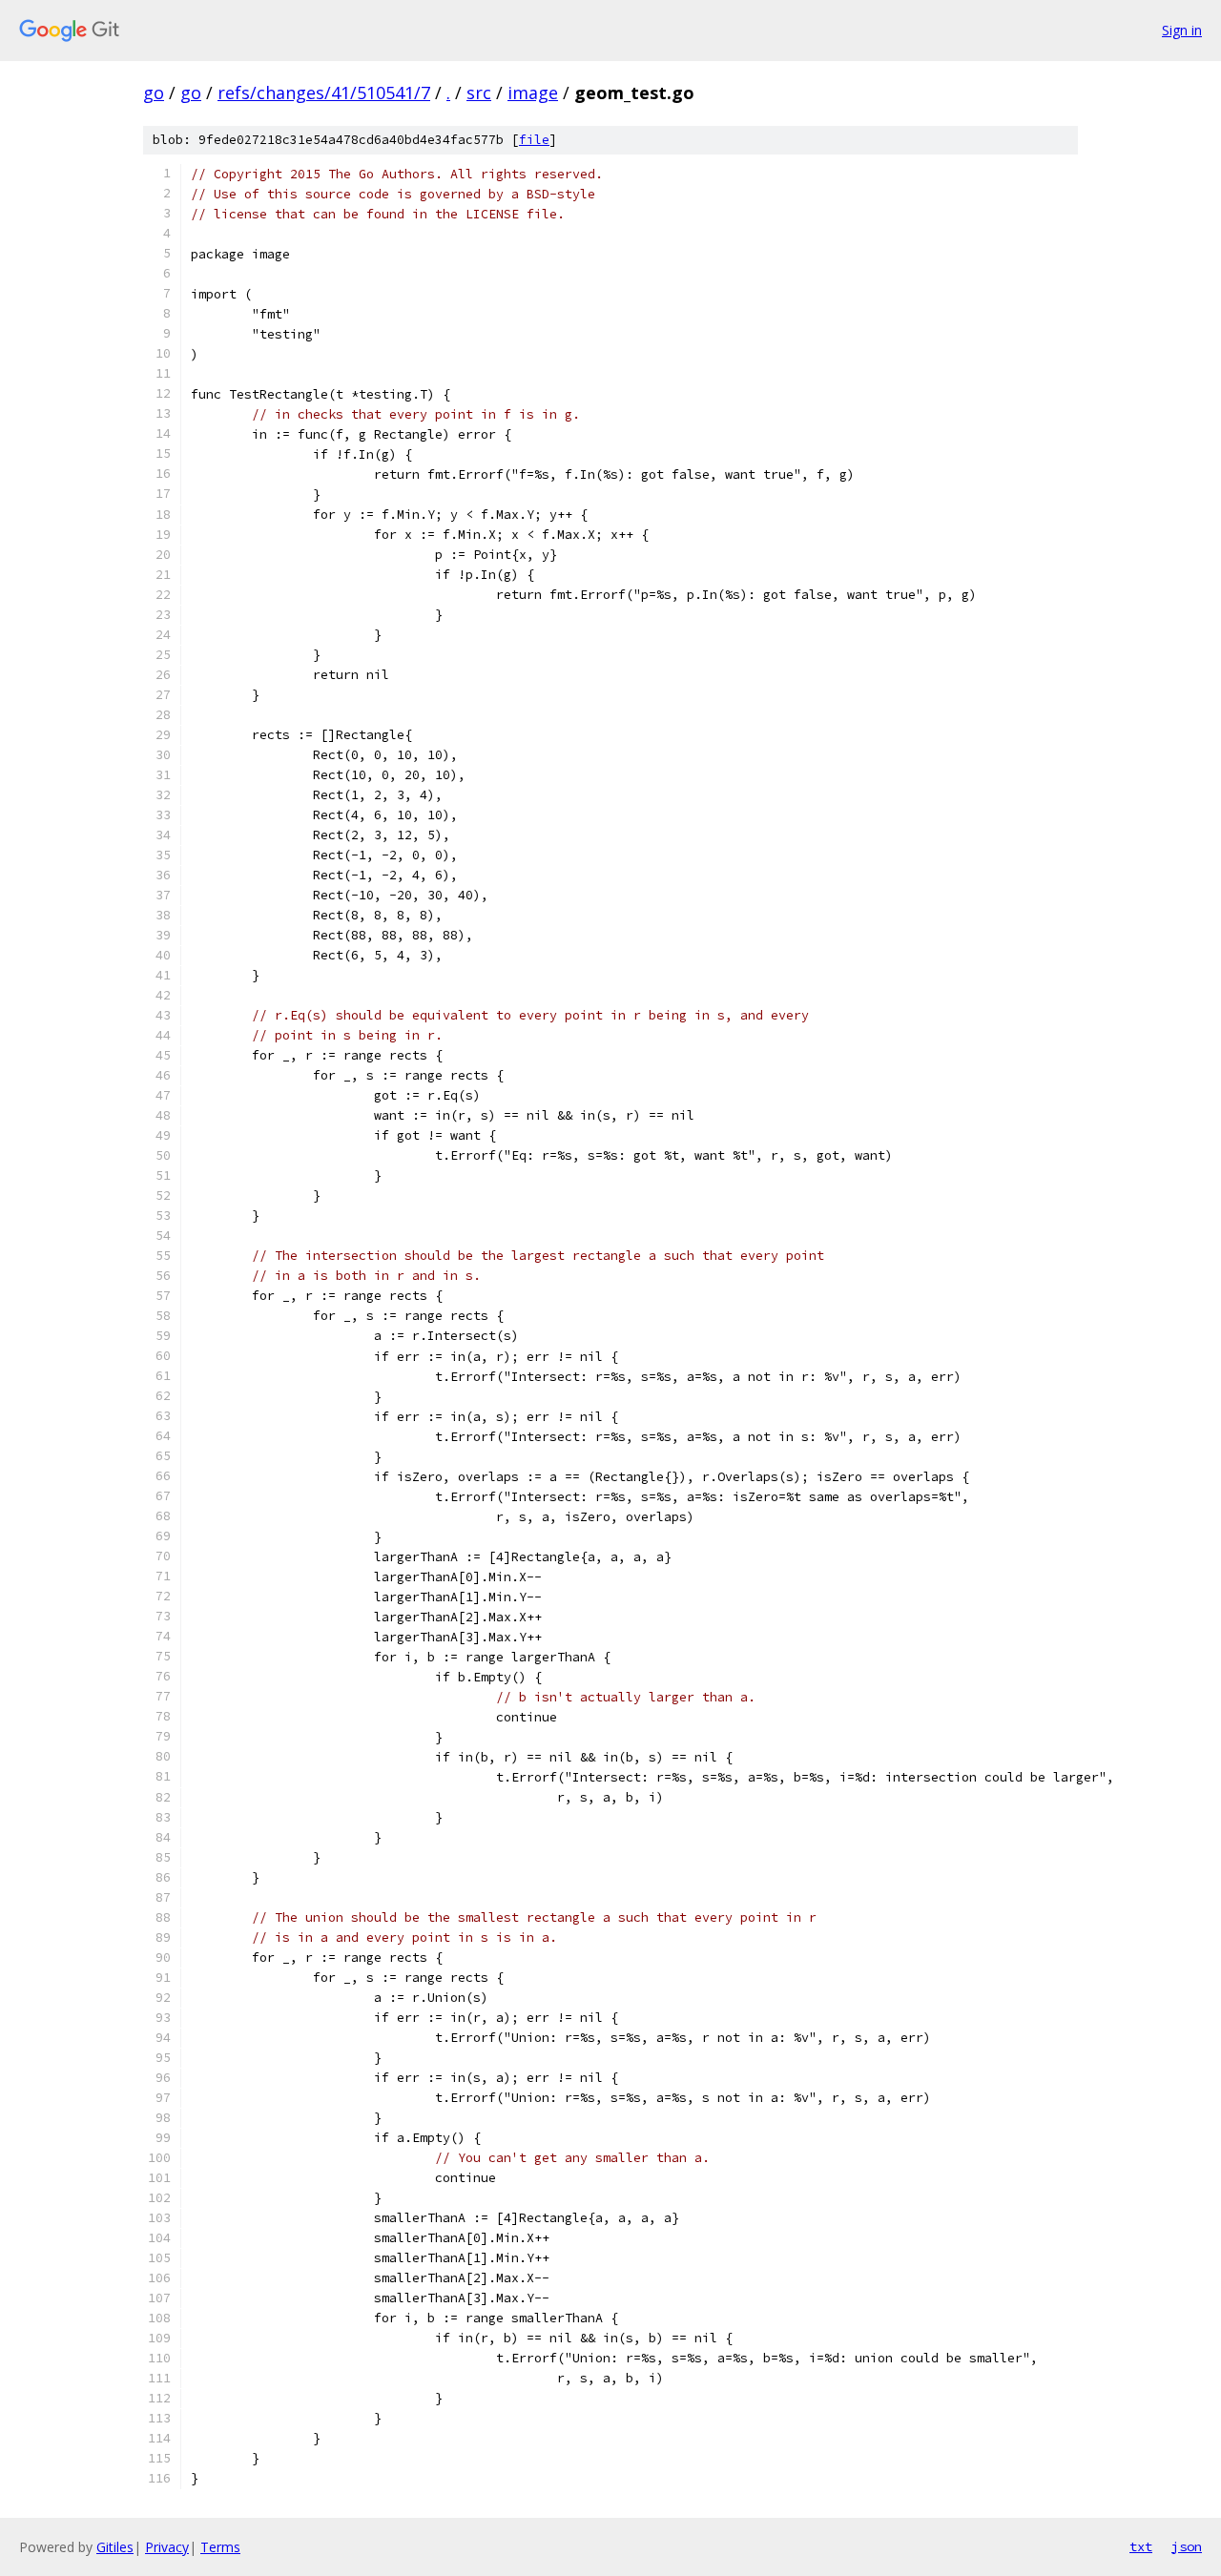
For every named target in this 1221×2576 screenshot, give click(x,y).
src (479, 93)
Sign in (1182, 30)
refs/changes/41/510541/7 (324, 93)
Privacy (167, 2547)
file (534, 140)
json (1187, 2546)
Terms (220, 2547)
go (154, 93)
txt (1141, 2546)
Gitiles (115, 2547)
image (533, 93)
